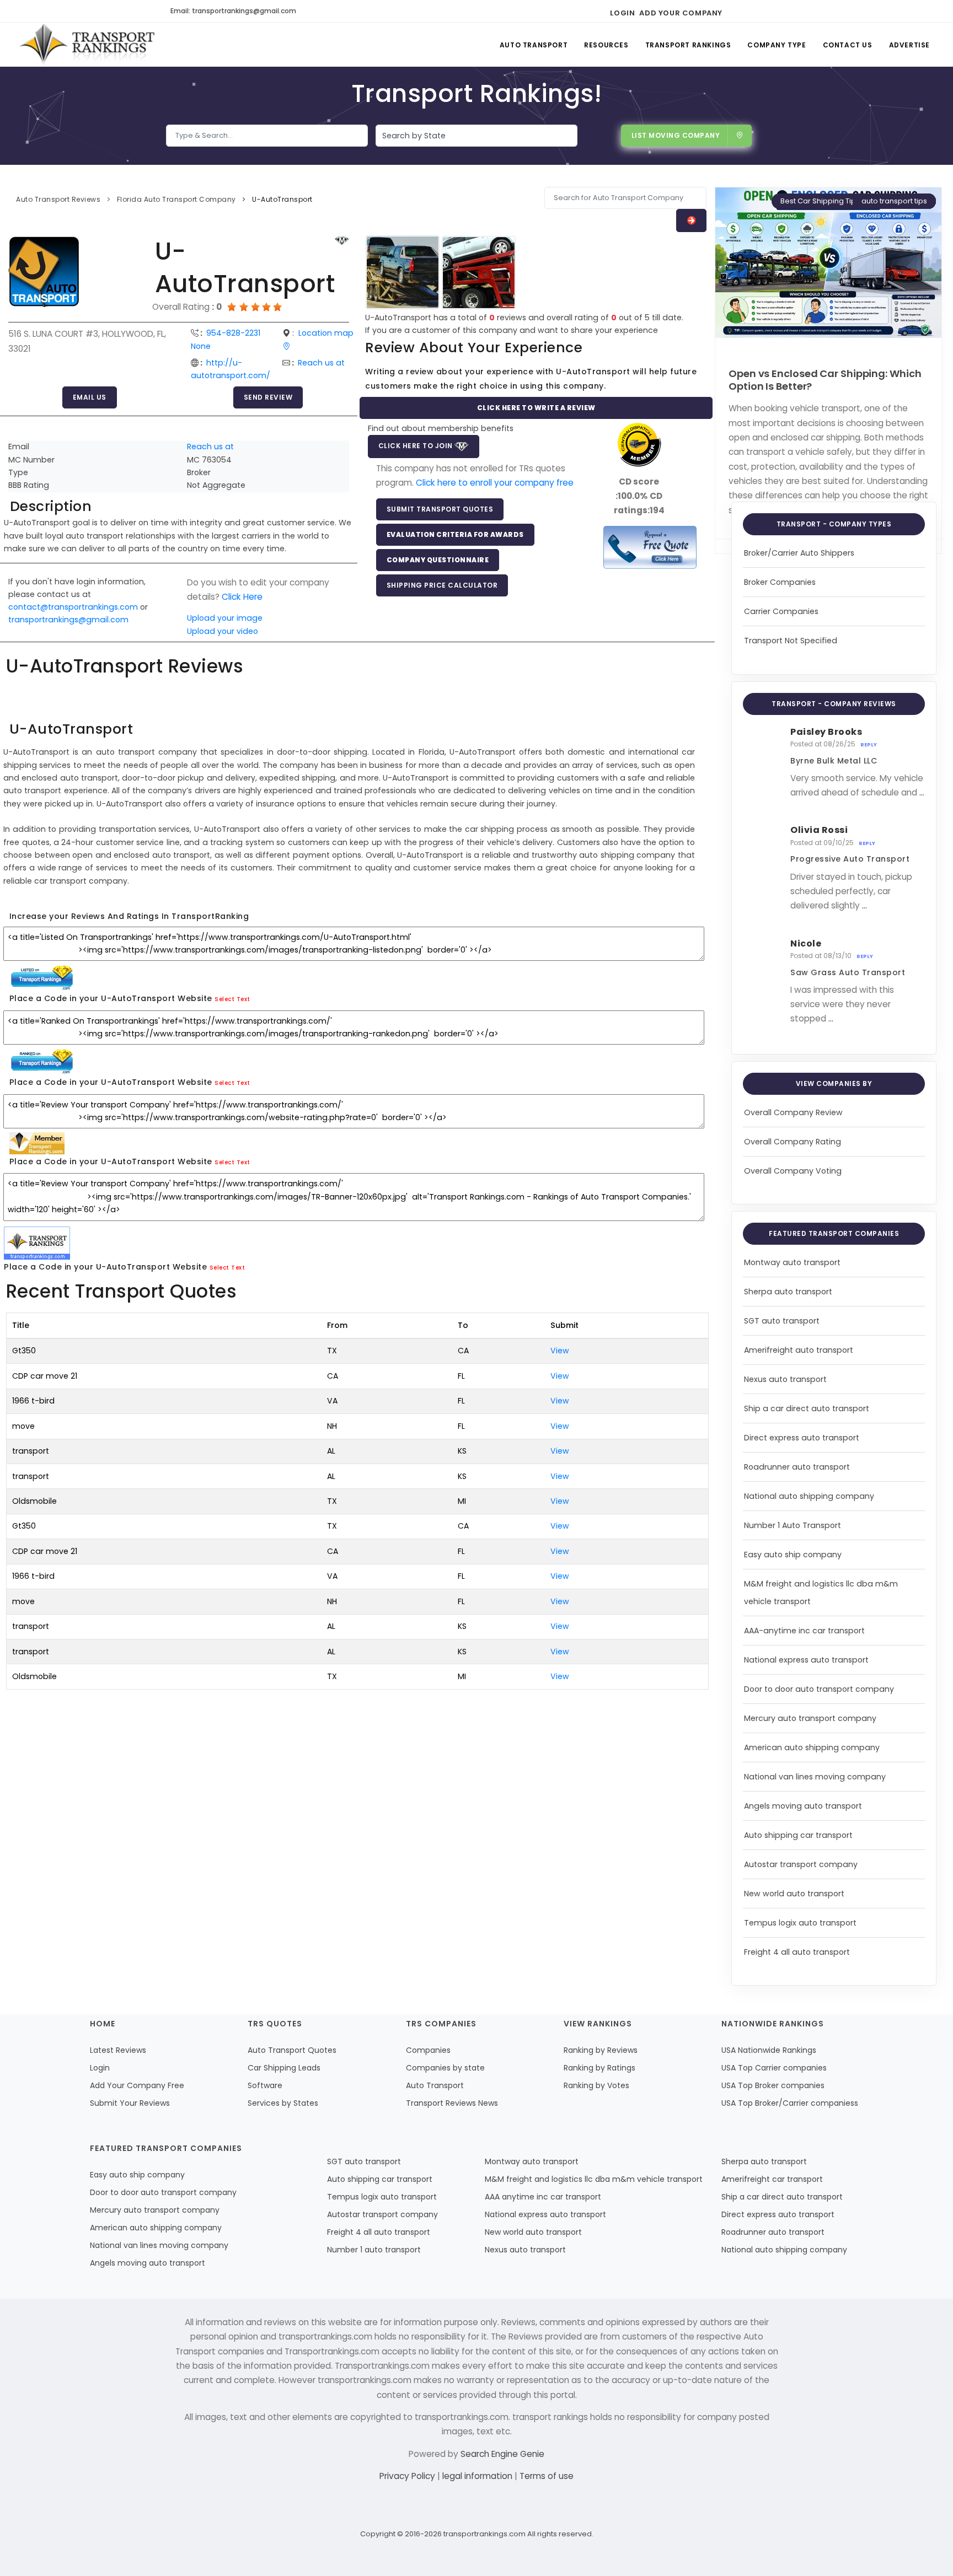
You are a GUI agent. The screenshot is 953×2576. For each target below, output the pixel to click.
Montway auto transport (792, 1262)
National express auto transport (806, 1660)
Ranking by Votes (596, 2085)
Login (622, 13)
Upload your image (225, 618)
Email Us (90, 397)
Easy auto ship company (793, 1555)
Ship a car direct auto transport (807, 1408)
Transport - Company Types (834, 524)
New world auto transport (794, 1894)
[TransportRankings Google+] (773, 11)
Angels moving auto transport (803, 1806)
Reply (869, 745)
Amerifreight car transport (772, 2179)
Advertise (909, 45)
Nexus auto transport (785, 1379)
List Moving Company (676, 135)
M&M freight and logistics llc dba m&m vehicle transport (594, 2179)
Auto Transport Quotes (292, 2050)
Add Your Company (681, 13)
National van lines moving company (815, 1777)
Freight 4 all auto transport (797, 1952)
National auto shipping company (809, 1496)
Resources (606, 45)
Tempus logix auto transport (800, 1923)
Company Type (777, 45)
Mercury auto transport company (810, 1718)
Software (265, 2085)
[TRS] (650, 547)
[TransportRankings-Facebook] (734, 11)
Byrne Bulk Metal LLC (834, 761)
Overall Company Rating (793, 1142)
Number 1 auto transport (374, 2250)
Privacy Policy (408, 2476)
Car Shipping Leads (284, 2068)
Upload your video (223, 631)
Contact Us (848, 45)
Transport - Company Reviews (834, 704)
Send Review (268, 397)
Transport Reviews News (452, 2103)
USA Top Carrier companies (774, 2068)
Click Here (242, 597)
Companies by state (445, 2068)
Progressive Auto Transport (850, 859)
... (922, 792)
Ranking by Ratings (599, 2068)
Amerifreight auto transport (799, 1350)
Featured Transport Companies (834, 1233)
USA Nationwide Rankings (769, 2050)
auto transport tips (894, 201)
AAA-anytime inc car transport (804, 1631)
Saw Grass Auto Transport (848, 972)
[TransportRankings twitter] (754, 11)
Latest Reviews (118, 2050)
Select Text (232, 999)
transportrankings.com (484, 2534)
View (560, 1351)
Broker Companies (780, 582)
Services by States (283, 2103)
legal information (478, 2476)
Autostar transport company (801, 1864)
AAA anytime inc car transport (543, 2197)
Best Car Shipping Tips (820, 201)
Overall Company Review (793, 1112)
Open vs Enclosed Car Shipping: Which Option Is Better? (825, 380)
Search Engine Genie (502, 2454)
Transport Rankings (688, 45)
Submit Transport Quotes (440, 509)
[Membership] (342, 241)
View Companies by (834, 1083)
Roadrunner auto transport (797, 1467)
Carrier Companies (781, 611)
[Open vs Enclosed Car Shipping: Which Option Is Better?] (828, 262)
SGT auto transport (782, 1321)
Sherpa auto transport (788, 1292)
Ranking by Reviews (601, 2050)
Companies (428, 2050)
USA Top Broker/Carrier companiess (790, 2103)
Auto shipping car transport (798, 1835)
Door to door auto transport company (819, 1689)
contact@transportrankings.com (73, 607)
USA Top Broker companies (773, 2085)
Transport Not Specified (791, 641)
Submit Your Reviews (130, 2103)
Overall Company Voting (793, 1171)
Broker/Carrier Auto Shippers (799, 553)
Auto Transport (534, 45)
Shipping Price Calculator (442, 585)
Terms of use (547, 2476)
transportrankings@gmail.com (68, 620)
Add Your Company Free (137, 2085)
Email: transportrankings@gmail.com (233, 11)
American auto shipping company (812, 1747)
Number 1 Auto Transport (793, 1525)
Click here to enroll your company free (495, 483)
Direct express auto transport (802, 1438)
